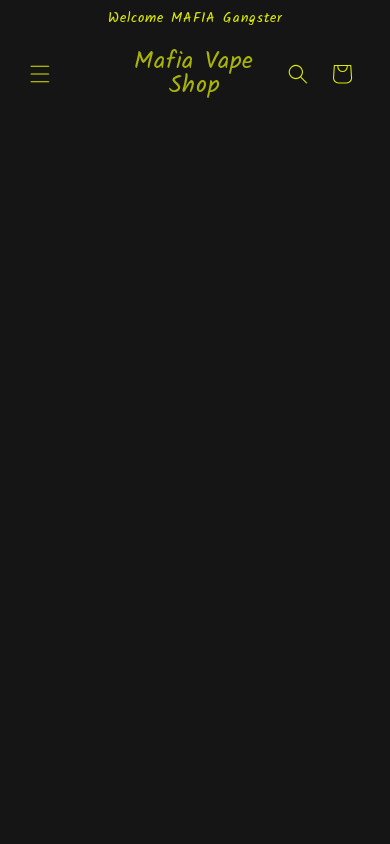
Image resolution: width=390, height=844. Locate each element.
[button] (40, 74)
